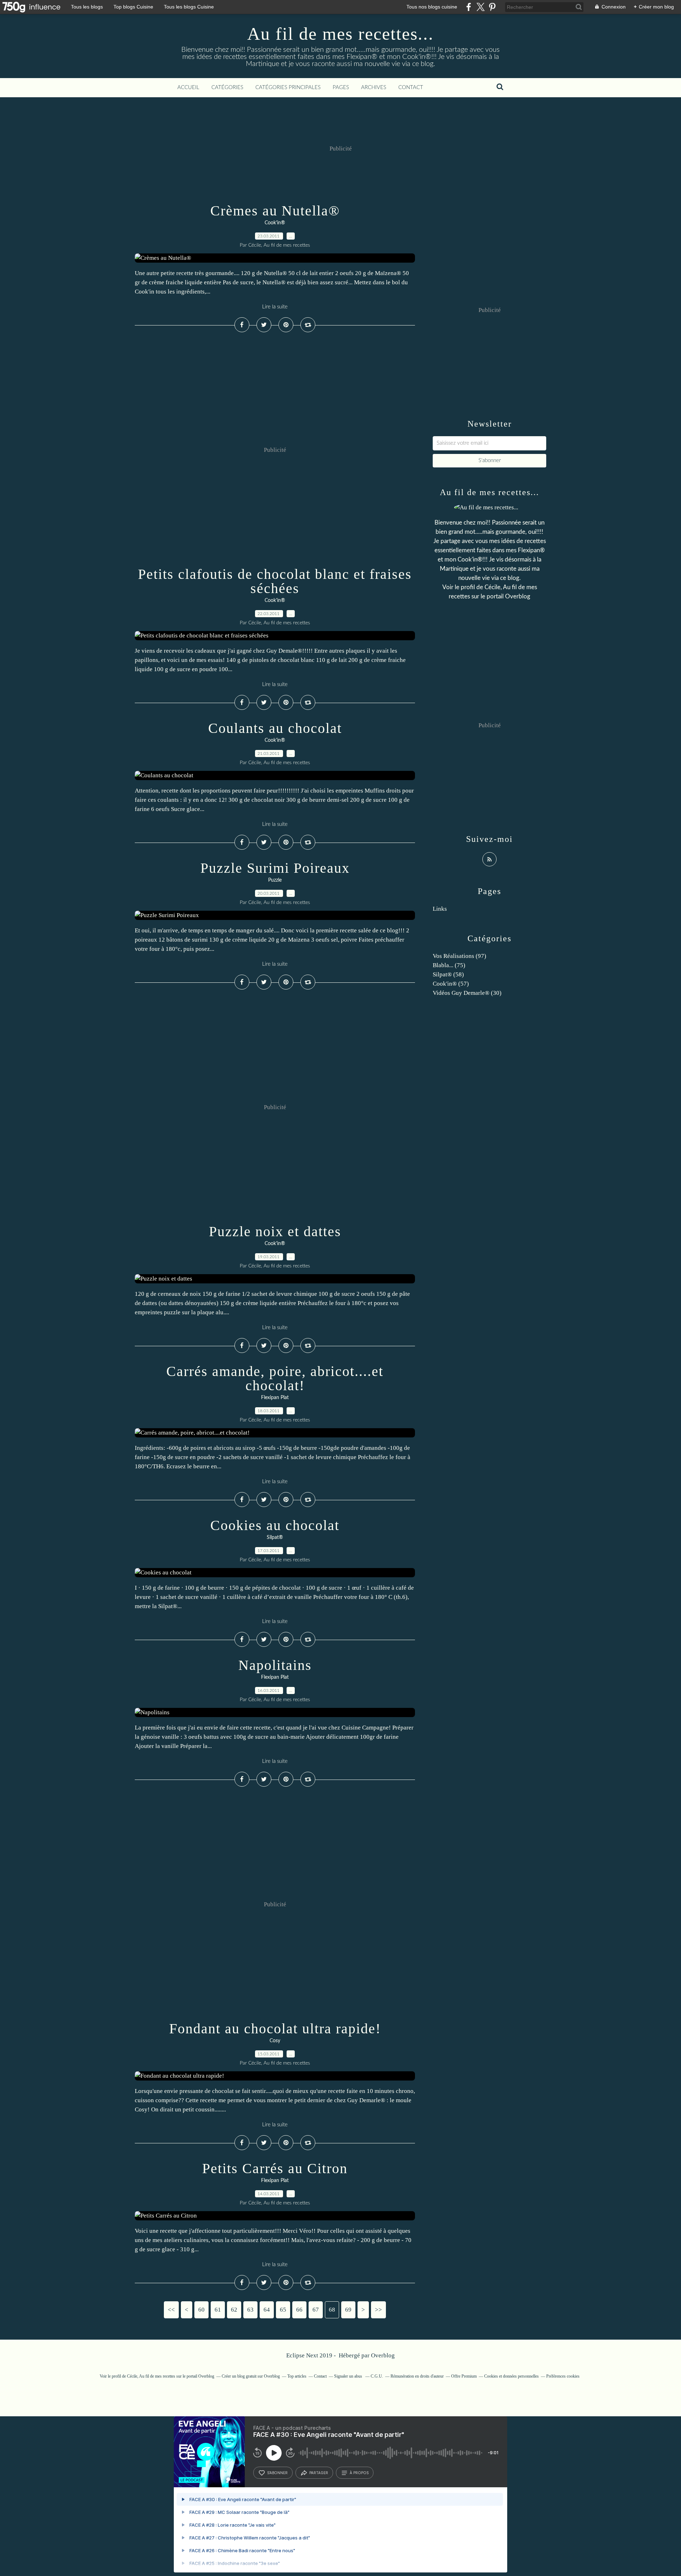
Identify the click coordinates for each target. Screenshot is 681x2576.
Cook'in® (275, 223)
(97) (459, 956)
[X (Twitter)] (480, 7)
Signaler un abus (349, 2376)
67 (316, 2310)
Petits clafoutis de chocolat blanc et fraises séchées (275, 581)
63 (250, 2310)
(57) (451, 984)
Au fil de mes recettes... (340, 34)
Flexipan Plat (275, 1398)
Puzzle (275, 880)
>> (378, 2310)
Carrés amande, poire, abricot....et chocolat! (275, 1378)
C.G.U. (377, 2376)
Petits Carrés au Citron (275, 2168)
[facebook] (469, 7)
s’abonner (277, 2473)
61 (218, 2310)
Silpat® (275, 1538)
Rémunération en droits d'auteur (417, 2376)
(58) (448, 974)
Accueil (188, 87)
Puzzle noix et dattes (275, 1231)
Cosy (275, 2041)
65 (283, 2310)
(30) (467, 993)
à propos (359, 2473)
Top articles (297, 2376)
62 (234, 2310)
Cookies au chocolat (275, 1525)
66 (299, 2310)
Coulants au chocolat (275, 728)
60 (201, 2310)
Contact (411, 87)
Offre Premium (464, 2376)
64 (267, 2310)
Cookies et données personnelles (511, 2376)
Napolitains (275, 1665)
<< (171, 2310)
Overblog (383, 2355)
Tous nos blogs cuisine (432, 7)
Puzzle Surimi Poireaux (275, 868)
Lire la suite (275, 307)
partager (319, 2473)
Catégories (227, 87)
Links (440, 909)
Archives (374, 87)
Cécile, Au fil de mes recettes (151, 2376)
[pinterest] (492, 7)
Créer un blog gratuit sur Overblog (251, 2376)
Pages (341, 87)
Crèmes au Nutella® (275, 211)
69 (348, 2310)
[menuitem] (188, 88)
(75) (449, 965)
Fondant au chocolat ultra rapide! (275, 2029)
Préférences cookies (563, 2376)
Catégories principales (288, 87)
